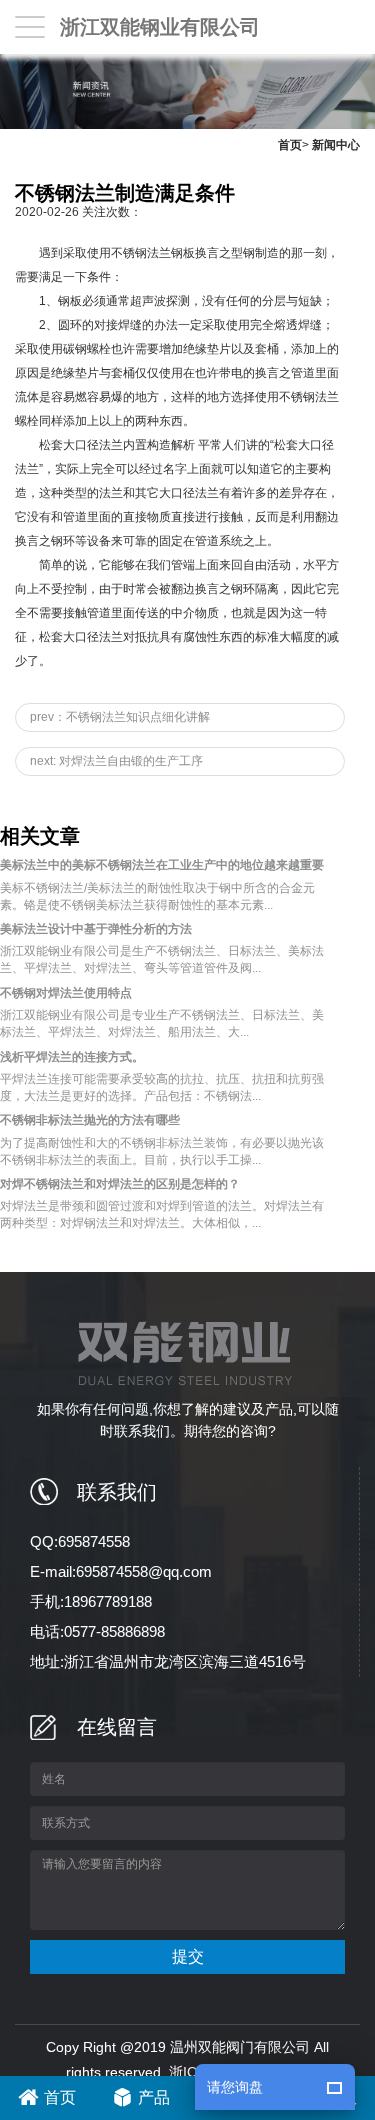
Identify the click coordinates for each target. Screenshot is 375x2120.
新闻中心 (336, 145)
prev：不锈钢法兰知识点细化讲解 (120, 717)
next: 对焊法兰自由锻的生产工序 (116, 761)
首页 (290, 145)
